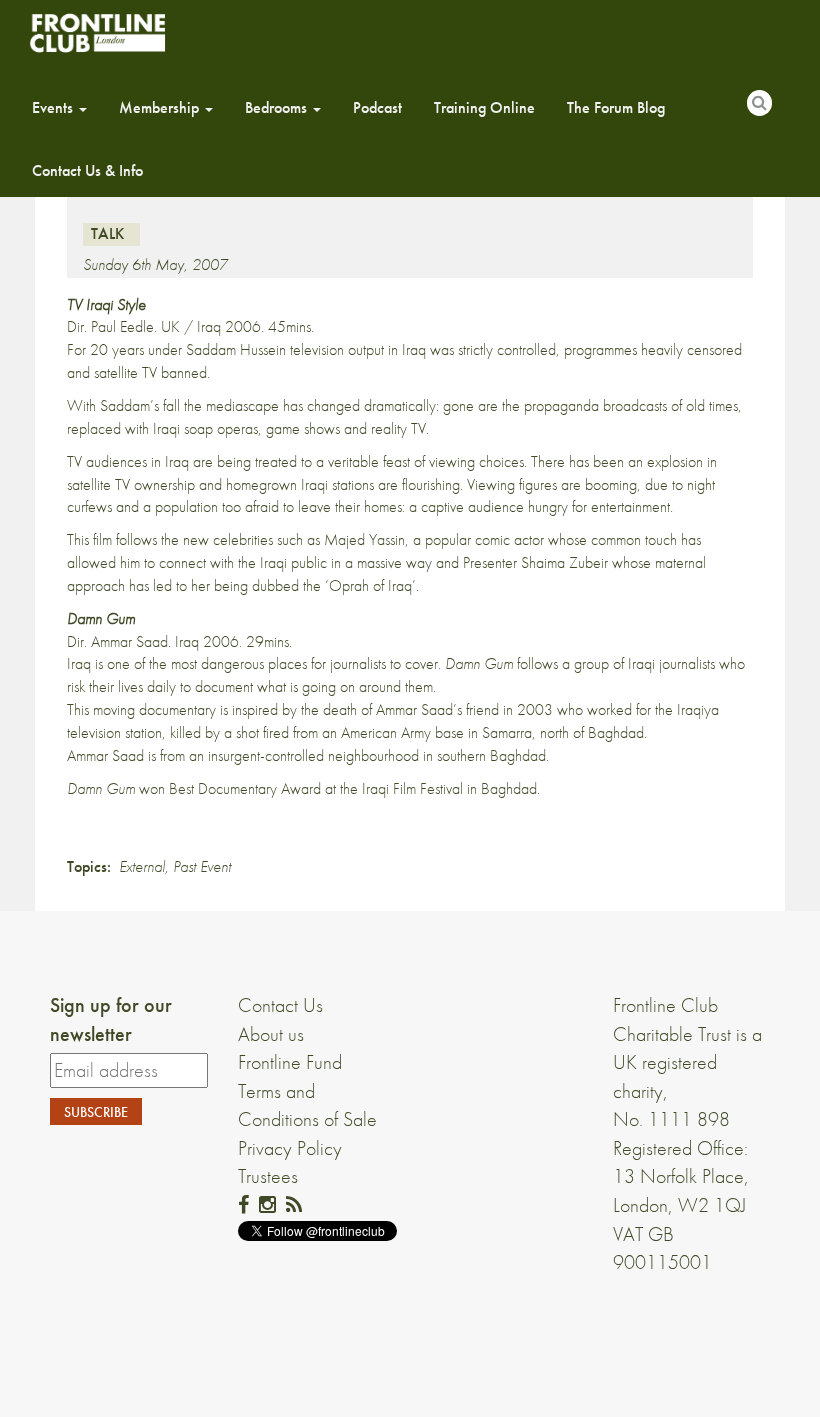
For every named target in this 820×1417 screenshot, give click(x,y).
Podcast (377, 107)
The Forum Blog (616, 107)
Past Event (202, 866)
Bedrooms (278, 107)
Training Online (484, 107)
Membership (161, 107)
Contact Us (280, 1005)
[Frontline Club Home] (97, 32)
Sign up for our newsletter (111, 1019)
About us (271, 1034)
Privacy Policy (290, 1148)
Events (54, 107)
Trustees (268, 1176)
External (142, 866)
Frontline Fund (290, 1062)
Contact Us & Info (87, 170)
